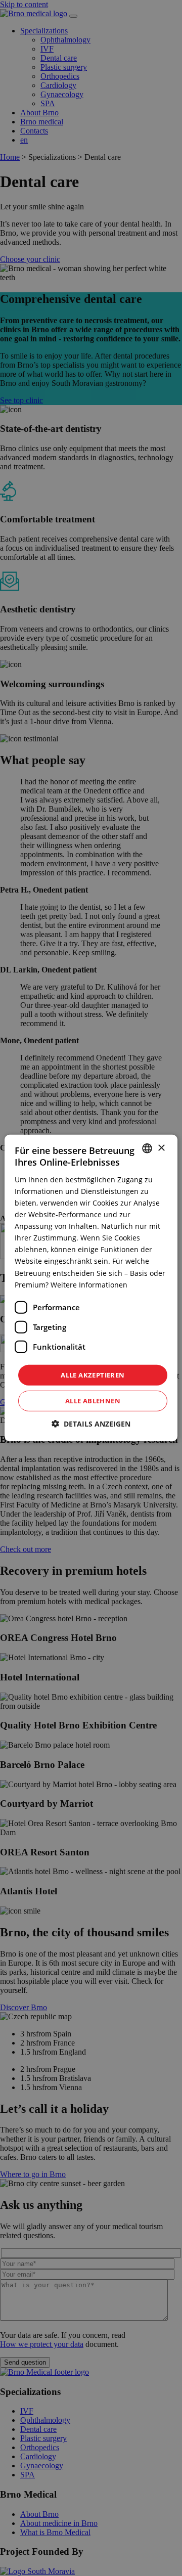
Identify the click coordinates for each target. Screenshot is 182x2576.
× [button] (161, 1148)
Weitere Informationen (89, 1284)
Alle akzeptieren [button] (93, 1375)
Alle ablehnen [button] (93, 1401)
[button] (91, 1424)
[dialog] (91, 1288)
